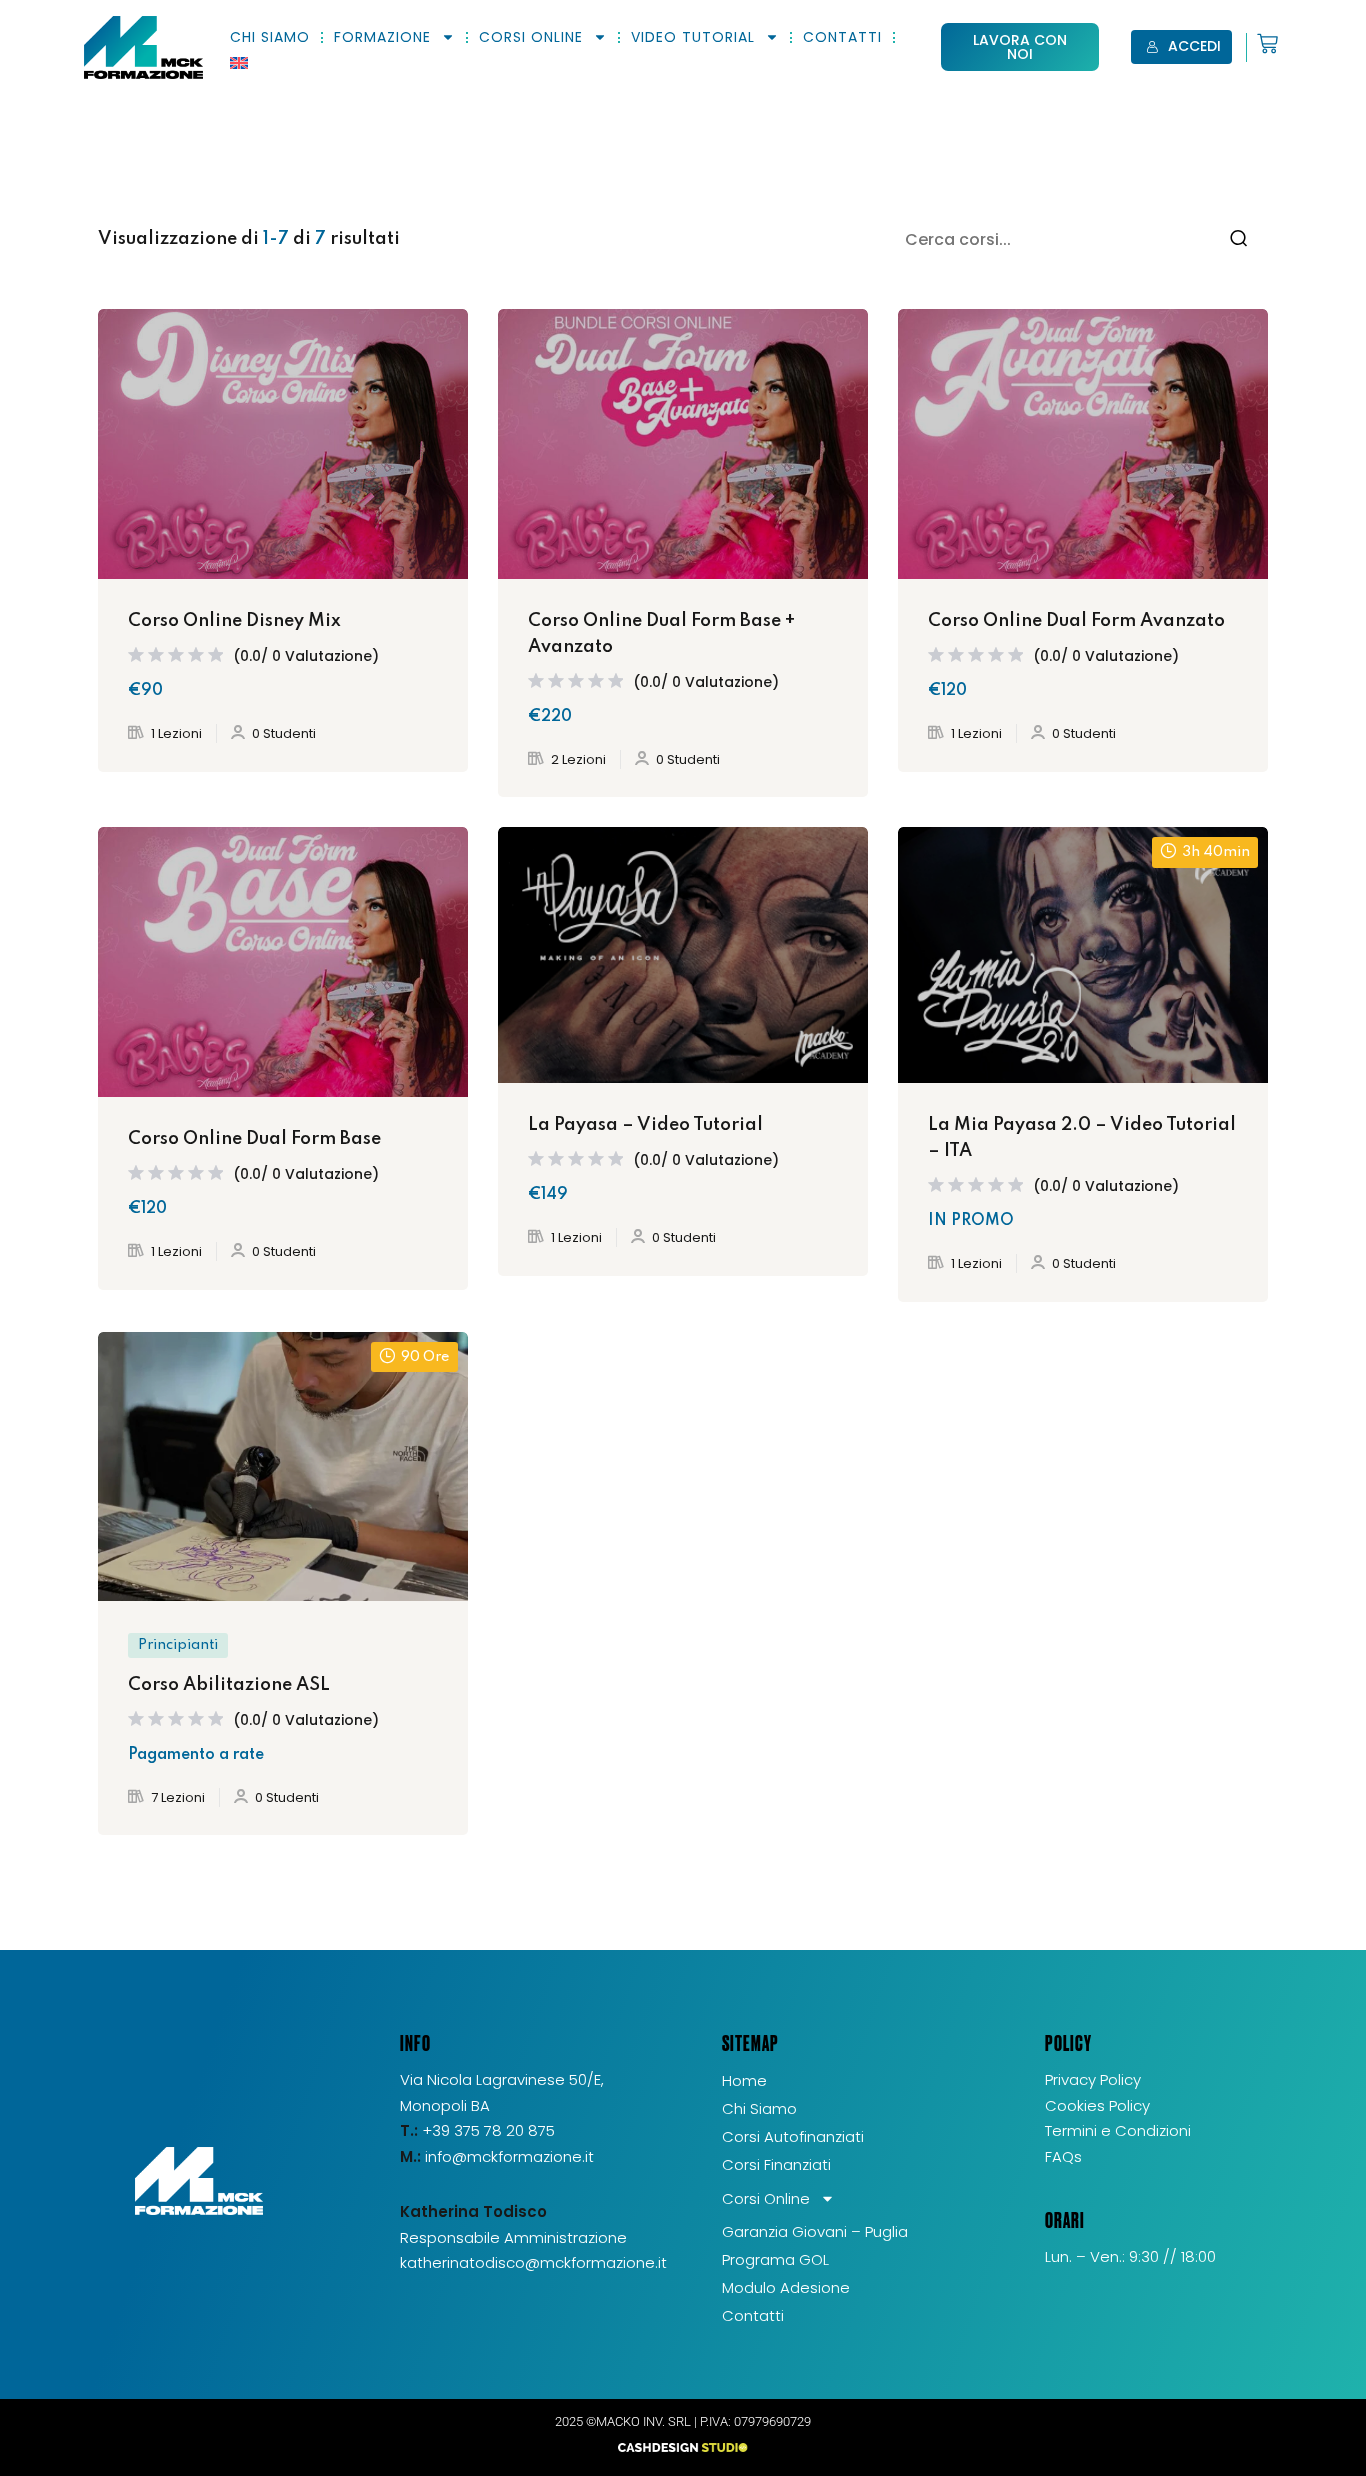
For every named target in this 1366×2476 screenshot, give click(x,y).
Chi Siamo (270, 37)
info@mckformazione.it (509, 2156)
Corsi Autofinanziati (793, 2136)
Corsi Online (531, 37)
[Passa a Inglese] (239, 63)
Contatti (842, 37)
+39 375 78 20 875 (477, 2130)
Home (744, 2080)
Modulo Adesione (786, 2287)
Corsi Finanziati (776, 2164)
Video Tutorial (693, 37)
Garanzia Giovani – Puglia (815, 2231)
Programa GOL (775, 2259)
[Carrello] (1262, 43)
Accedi (1194, 46)
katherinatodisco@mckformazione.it (533, 2262)
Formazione (382, 37)
